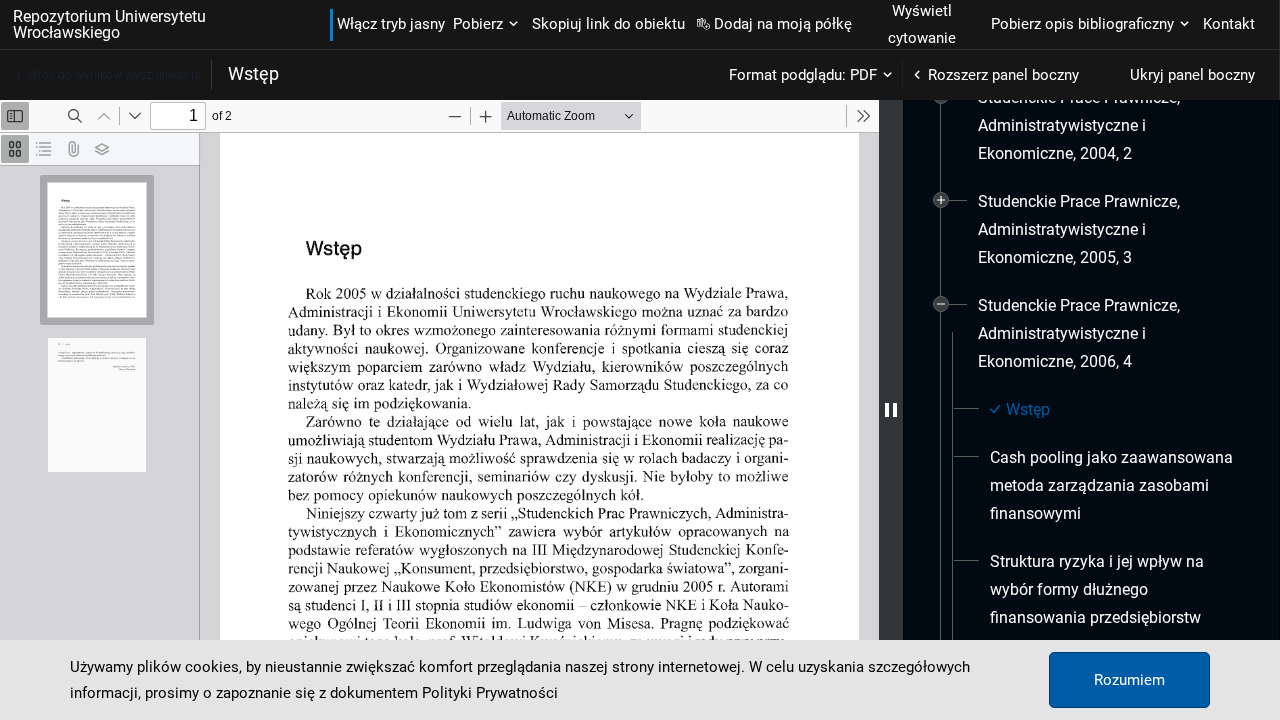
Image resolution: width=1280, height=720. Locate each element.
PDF (863, 75)
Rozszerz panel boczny (1003, 75)
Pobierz (478, 24)
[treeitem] (1091, 126)
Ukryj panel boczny (1192, 75)
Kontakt (1229, 24)
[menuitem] (1108, 126)
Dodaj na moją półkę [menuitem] (783, 24)
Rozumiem (1129, 680)
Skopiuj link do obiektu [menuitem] (608, 24)
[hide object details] (891, 410)
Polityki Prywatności (490, 693)
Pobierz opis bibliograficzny (1082, 24)
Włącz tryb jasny (391, 24)
